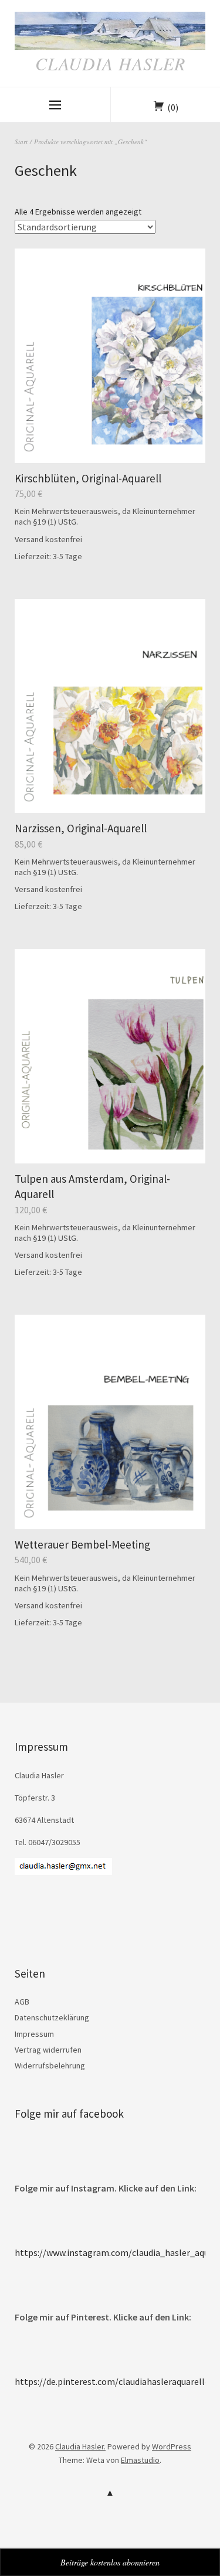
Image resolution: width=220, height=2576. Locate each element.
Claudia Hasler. (80, 2446)
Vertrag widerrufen (48, 2050)
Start (21, 142)
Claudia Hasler (110, 63)
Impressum (34, 2034)
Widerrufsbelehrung (50, 2065)
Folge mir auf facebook (69, 2114)
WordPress (172, 2446)
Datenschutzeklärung (52, 2017)
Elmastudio (140, 2460)
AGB (22, 2002)
